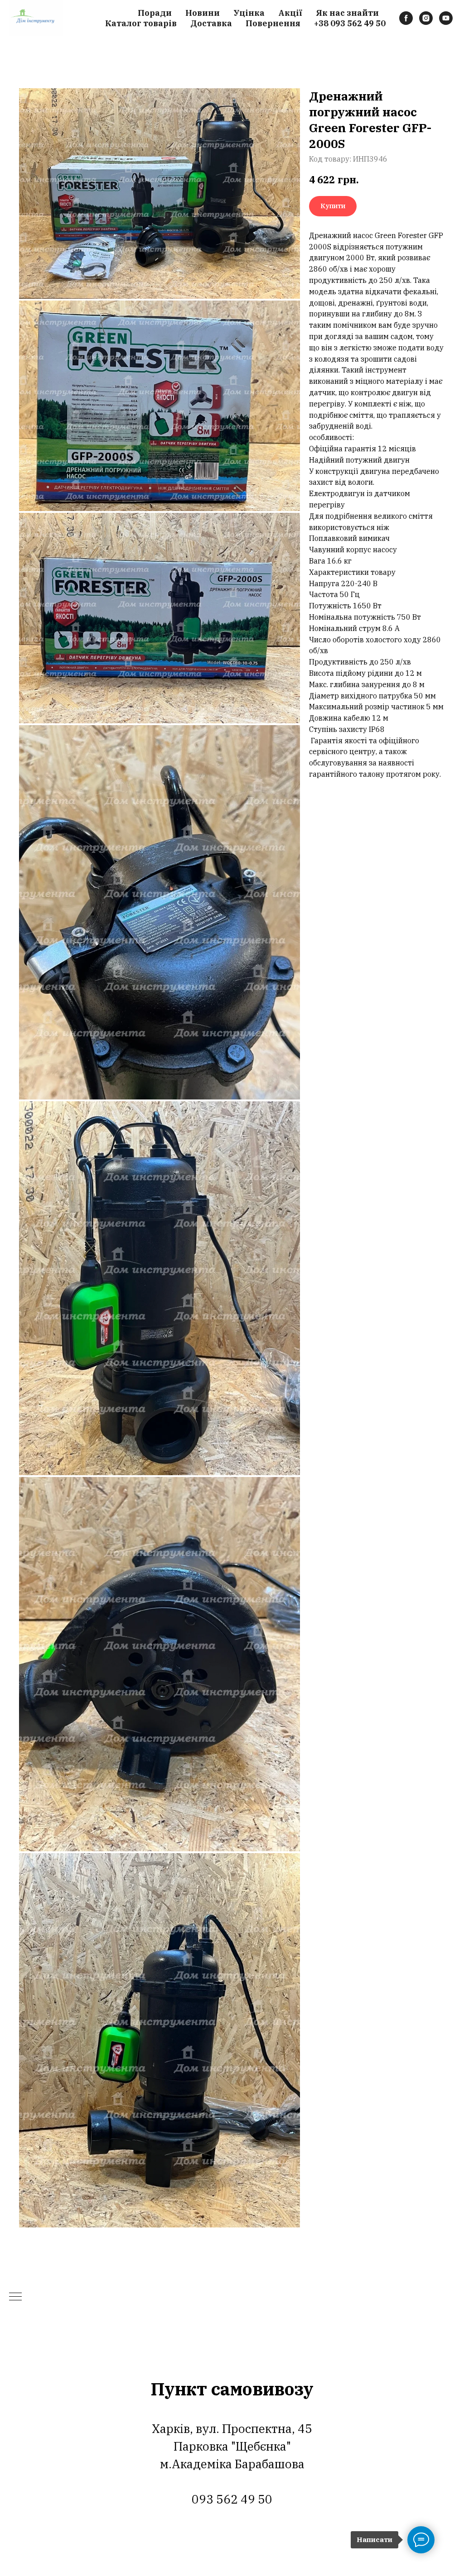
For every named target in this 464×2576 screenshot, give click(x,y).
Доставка (211, 23)
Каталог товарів (141, 23)
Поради (155, 13)
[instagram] (426, 18)
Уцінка (249, 13)
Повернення (273, 23)
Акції (290, 13)
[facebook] (406, 18)
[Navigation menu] (15, 2297)
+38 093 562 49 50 (350, 23)
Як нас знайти (347, 13)
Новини (203, 13)
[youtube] (446, 18)
